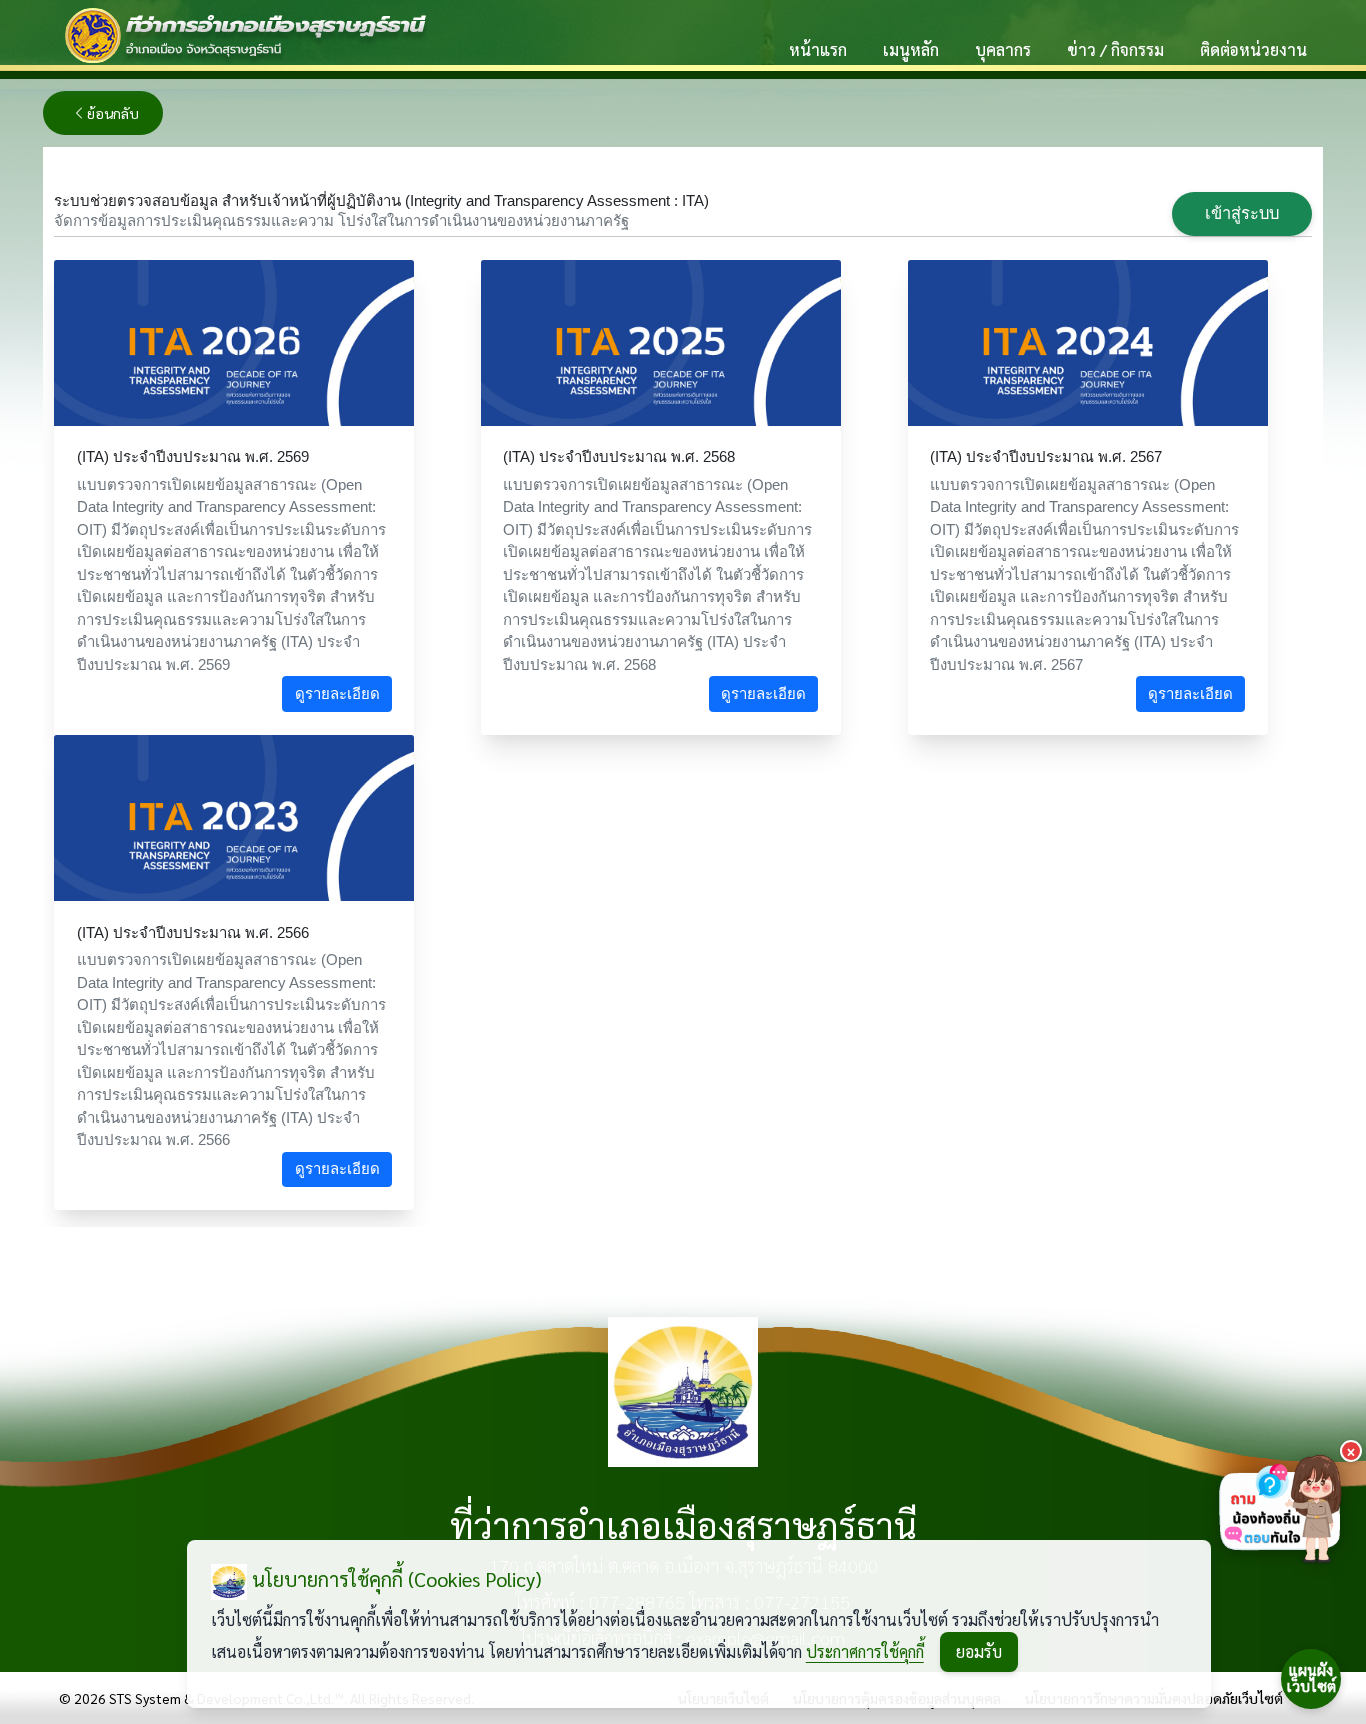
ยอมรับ (979, 1651)
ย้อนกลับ (113, 113)
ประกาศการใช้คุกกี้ (865, 1651)
